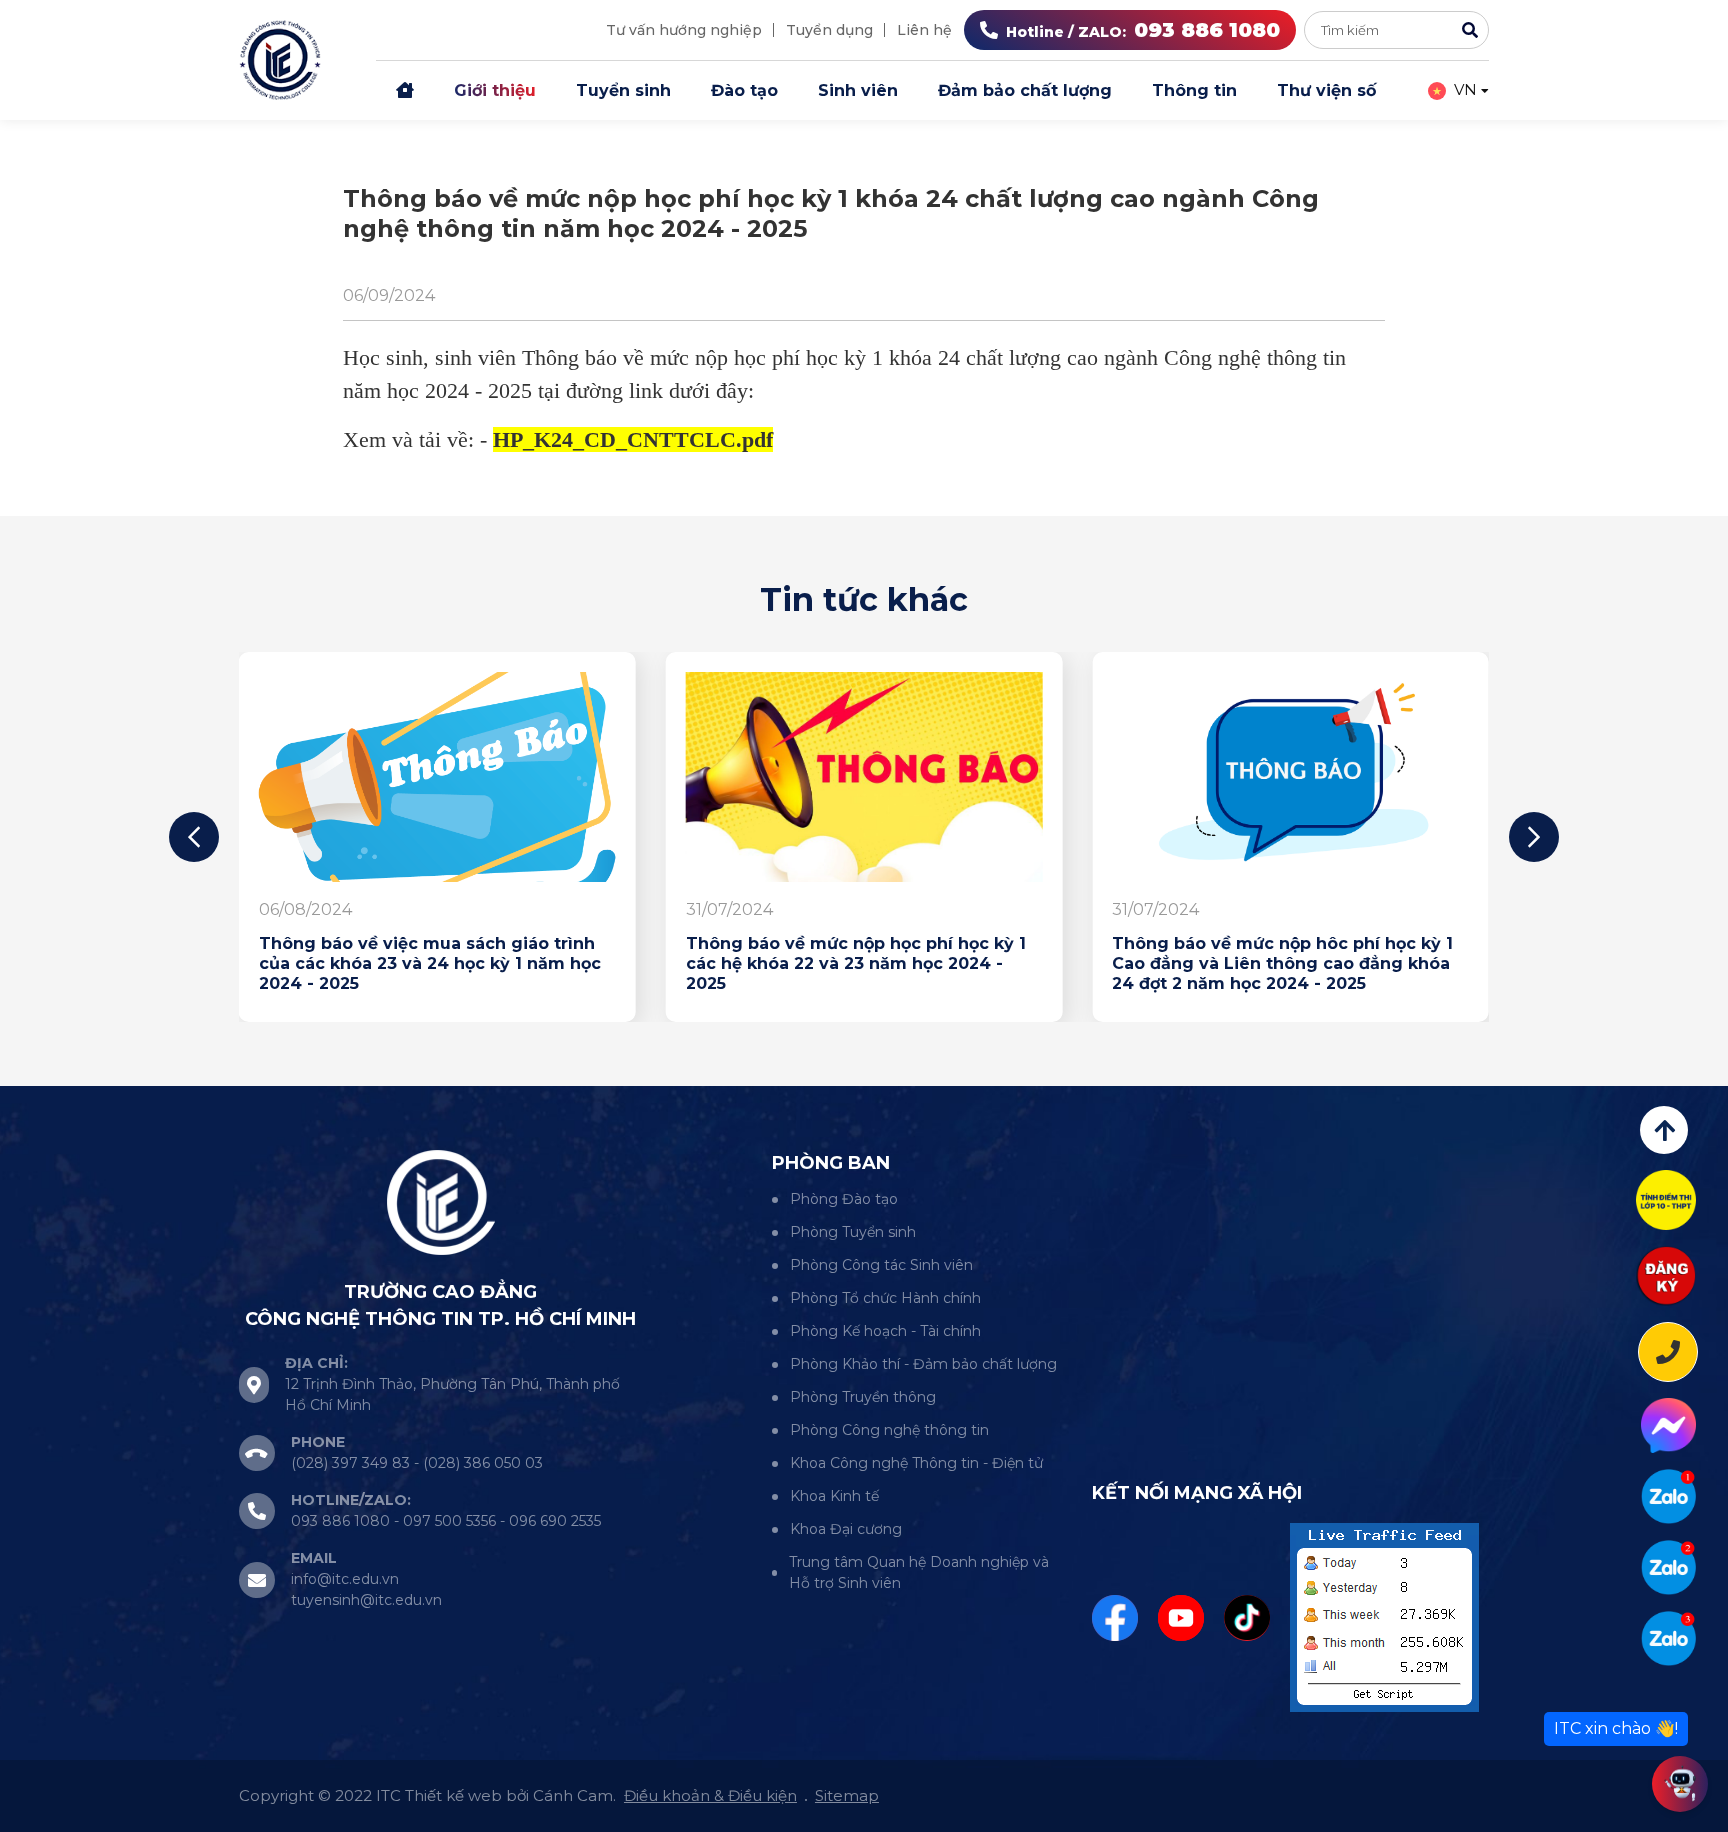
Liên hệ (924, 30)
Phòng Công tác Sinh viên (881, 1265)
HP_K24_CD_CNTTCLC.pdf (633, 439)
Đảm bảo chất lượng (1025, 90)
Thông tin (1194, 90)
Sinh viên (858, 90)
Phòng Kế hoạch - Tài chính (885, 1331)
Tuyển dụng (829, 30)
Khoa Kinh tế (834, 1496)
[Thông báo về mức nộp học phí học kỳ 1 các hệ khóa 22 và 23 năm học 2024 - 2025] (864, 777)
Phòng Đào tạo (844, 1199)
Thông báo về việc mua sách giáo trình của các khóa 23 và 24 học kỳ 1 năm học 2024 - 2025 (430, 963)
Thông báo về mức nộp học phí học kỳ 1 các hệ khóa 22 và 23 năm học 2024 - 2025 (856, 963)
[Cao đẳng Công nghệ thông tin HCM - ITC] (1668, 1567)
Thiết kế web (453, 1795)
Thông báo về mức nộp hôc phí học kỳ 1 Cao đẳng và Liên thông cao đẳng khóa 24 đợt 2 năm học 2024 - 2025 (1282, 963)
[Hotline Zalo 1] (1668, 1496)
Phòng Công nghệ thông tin (889, 1430)
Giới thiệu (495, 90)
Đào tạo (744, 90)
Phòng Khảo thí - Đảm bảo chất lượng (923, 1364)
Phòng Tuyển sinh (853, 1232)
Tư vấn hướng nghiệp (684, 30)
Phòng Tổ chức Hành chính (885, 1298)
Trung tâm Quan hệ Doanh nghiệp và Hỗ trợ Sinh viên (919, 1572)
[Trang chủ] (405, 91)
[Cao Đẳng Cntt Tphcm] (1668, 1638)
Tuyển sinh (623, 90)
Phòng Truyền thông (863, 1397)
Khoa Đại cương (846, 1529)
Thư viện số (1326, 90)
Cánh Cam (573, 1795)
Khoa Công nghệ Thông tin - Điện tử (916, 1463)
